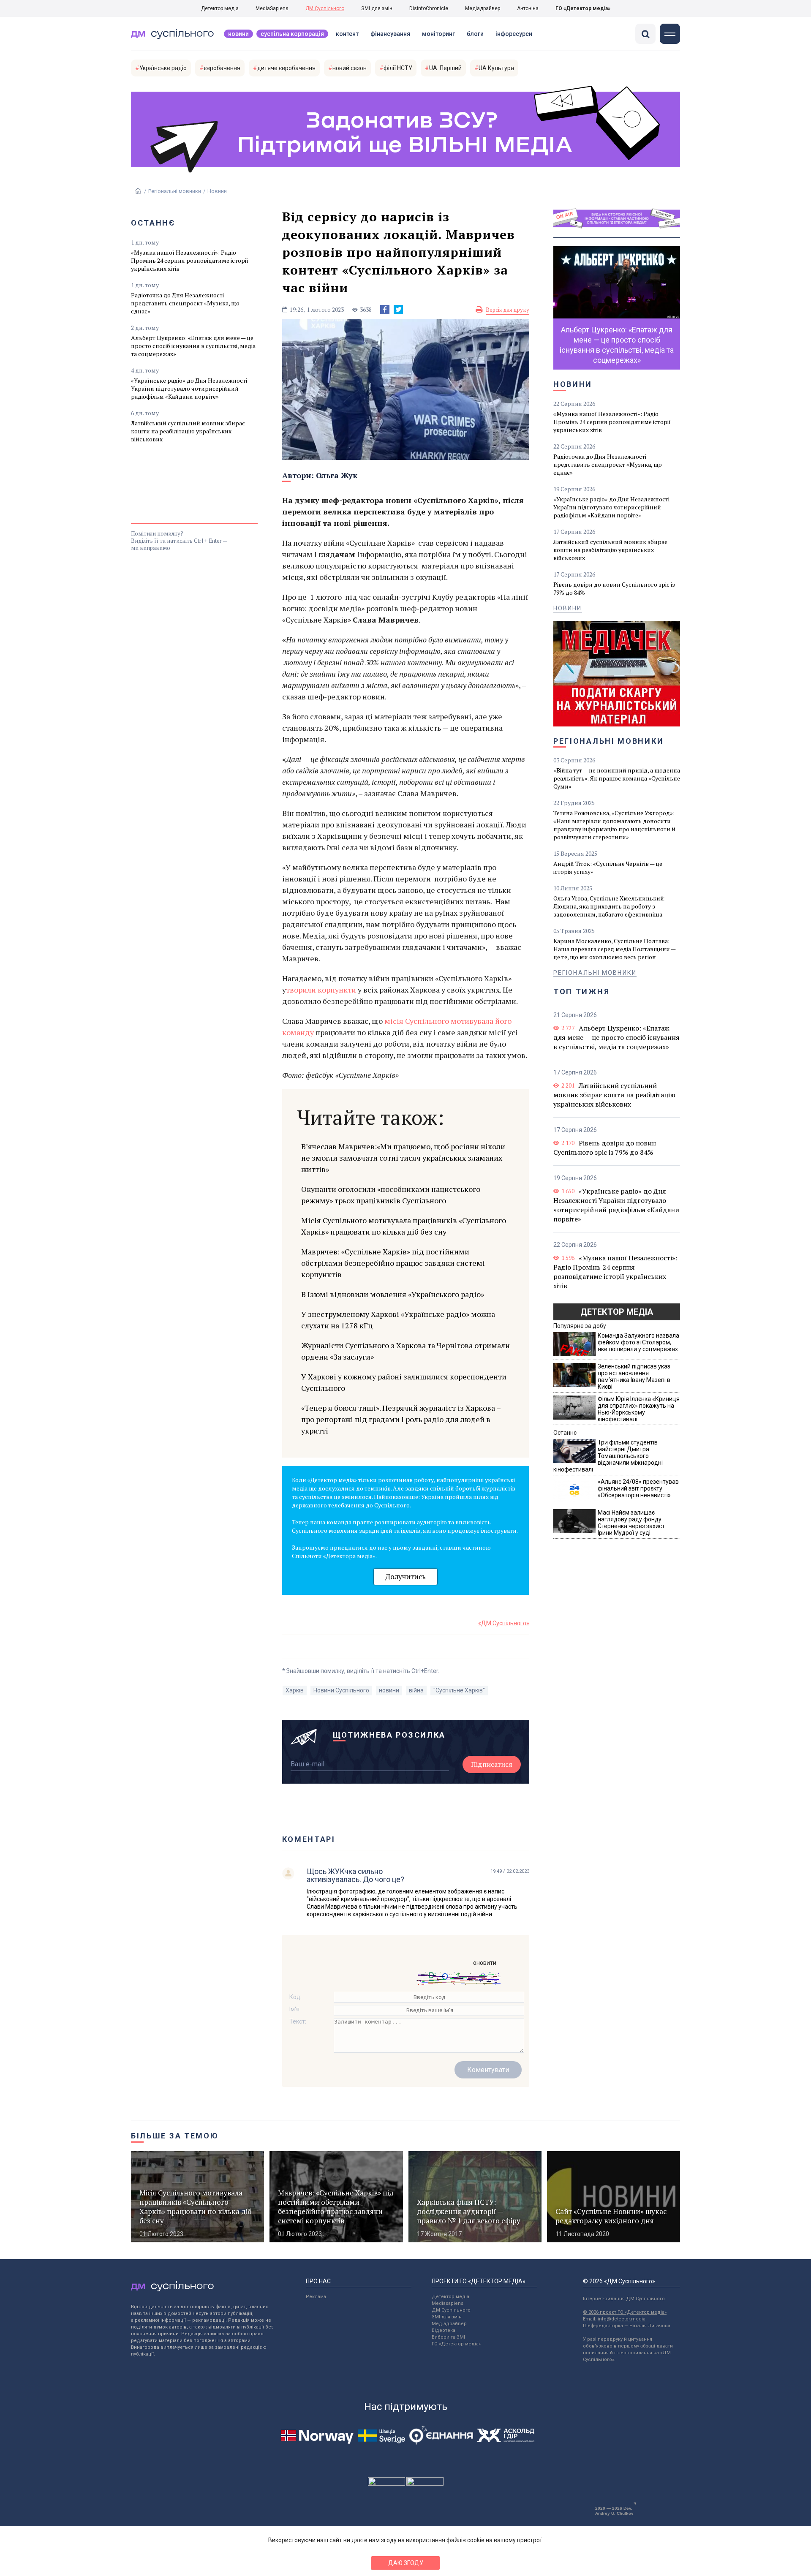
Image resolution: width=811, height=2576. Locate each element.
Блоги (475, 34)
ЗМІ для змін (377, 8)
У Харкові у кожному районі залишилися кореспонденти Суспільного (404, 1382)
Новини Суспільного (341, 1690)
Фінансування (390, 34)
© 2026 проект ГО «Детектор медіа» (625, 2312)
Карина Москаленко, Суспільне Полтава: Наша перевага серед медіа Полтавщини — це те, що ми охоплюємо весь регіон (614, 949)
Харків (295, 1690)
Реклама (316, 2297)
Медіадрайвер (483, 8)
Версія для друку (508, 310)
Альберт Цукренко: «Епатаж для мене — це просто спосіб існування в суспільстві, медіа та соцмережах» (193, 346)
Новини (238, 34)
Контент (347, 34)
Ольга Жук (337, 475)
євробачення (222, 68)
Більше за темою (175, 2136)
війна (416, 1690)
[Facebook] (385, 310)
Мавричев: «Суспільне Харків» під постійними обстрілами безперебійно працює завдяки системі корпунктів (393, 1263)
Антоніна (528, 8)
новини (389, 1690)
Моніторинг (438, 34)
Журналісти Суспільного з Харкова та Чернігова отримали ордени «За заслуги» (405, 1351)
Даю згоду (406, 2563)
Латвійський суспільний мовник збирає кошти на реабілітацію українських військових (188, 431)
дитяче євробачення (286, 68)
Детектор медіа (220, 8)
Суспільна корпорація (292, 34)
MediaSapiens (272, 8)
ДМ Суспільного (325, 8)
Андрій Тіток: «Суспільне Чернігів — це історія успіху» (608, 868)
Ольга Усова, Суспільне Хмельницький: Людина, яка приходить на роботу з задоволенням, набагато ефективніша (610, 906)
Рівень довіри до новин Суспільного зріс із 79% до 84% (614, 588)
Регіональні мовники (175, 191)
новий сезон (350, 68)
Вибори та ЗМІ (448, 2337)
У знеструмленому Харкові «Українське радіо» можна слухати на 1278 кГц (398, 1320)
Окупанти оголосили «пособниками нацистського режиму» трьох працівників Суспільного (391, 1195)
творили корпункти (322, 990)
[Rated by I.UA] (386, 2484)
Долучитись (405, 1576)
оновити (485, 1963)
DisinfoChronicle (429, 8)
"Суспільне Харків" (459, 1690)
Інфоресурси (514, 34)
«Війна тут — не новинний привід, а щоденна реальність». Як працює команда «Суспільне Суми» (617, 778)
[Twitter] (398, 310)
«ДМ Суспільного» (504, 1623)
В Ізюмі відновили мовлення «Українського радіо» (393, 1294)
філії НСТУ (398, 68)
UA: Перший (445, 68)
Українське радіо (163, 68)
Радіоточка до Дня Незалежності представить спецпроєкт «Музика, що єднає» (185, 303)
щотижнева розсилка (389, 1735)
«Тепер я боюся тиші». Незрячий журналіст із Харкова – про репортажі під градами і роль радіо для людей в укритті (401, 1419)
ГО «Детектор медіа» (583, 8)
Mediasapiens (448, 2303)
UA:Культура (496, 68)
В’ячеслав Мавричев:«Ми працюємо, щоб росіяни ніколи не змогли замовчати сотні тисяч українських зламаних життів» (403, 1158)
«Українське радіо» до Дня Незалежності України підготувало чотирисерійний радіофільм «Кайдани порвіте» (189, 388)
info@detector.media (622, 2319)
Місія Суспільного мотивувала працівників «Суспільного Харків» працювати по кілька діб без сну (404, 1226)
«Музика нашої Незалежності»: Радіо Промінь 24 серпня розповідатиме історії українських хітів (190, 260)
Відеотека (444, 2330)
